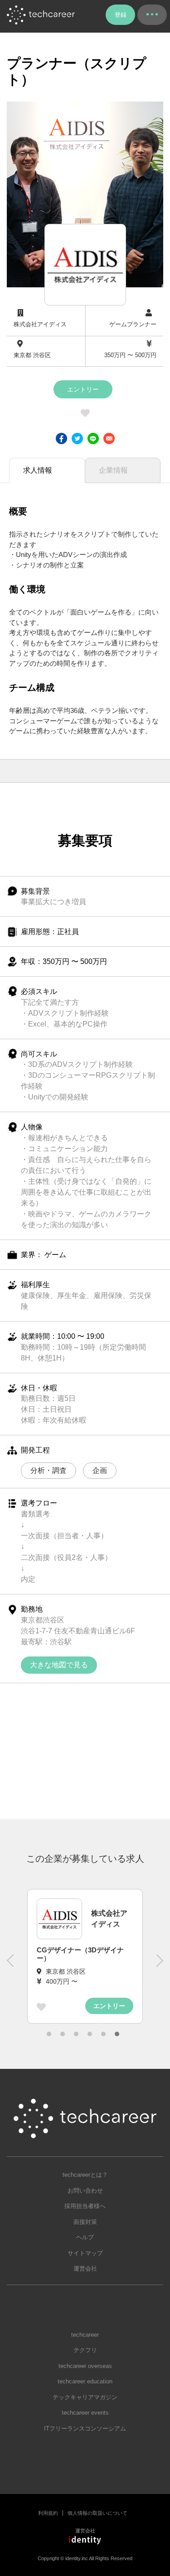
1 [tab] (49, 2034)
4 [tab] (90, 2034)
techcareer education (85, 2381)
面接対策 (85, 2222)
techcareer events (85, 2413)
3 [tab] (76, 2034)
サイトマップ (85, 2253)
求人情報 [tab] (38, 470)
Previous (11, 1965)
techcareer (85, 2335)
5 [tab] (103, 2034)
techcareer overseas (85, 2366)
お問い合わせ (85, 2191)
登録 (121, 15)
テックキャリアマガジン (85, 2397)
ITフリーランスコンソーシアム (85, 2428)
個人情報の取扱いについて (97, 2513)
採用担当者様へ (85, 2206)
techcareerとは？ (85, 2175)
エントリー (83, 389)
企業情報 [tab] (113, 470)
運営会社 (85, 2269)
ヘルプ (85, 2237)
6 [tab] (117, 2034)
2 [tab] (63, 2034)
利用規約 (48, 2513)
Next (159, 1965)
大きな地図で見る (59, 1665)
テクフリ (85, 2350)
